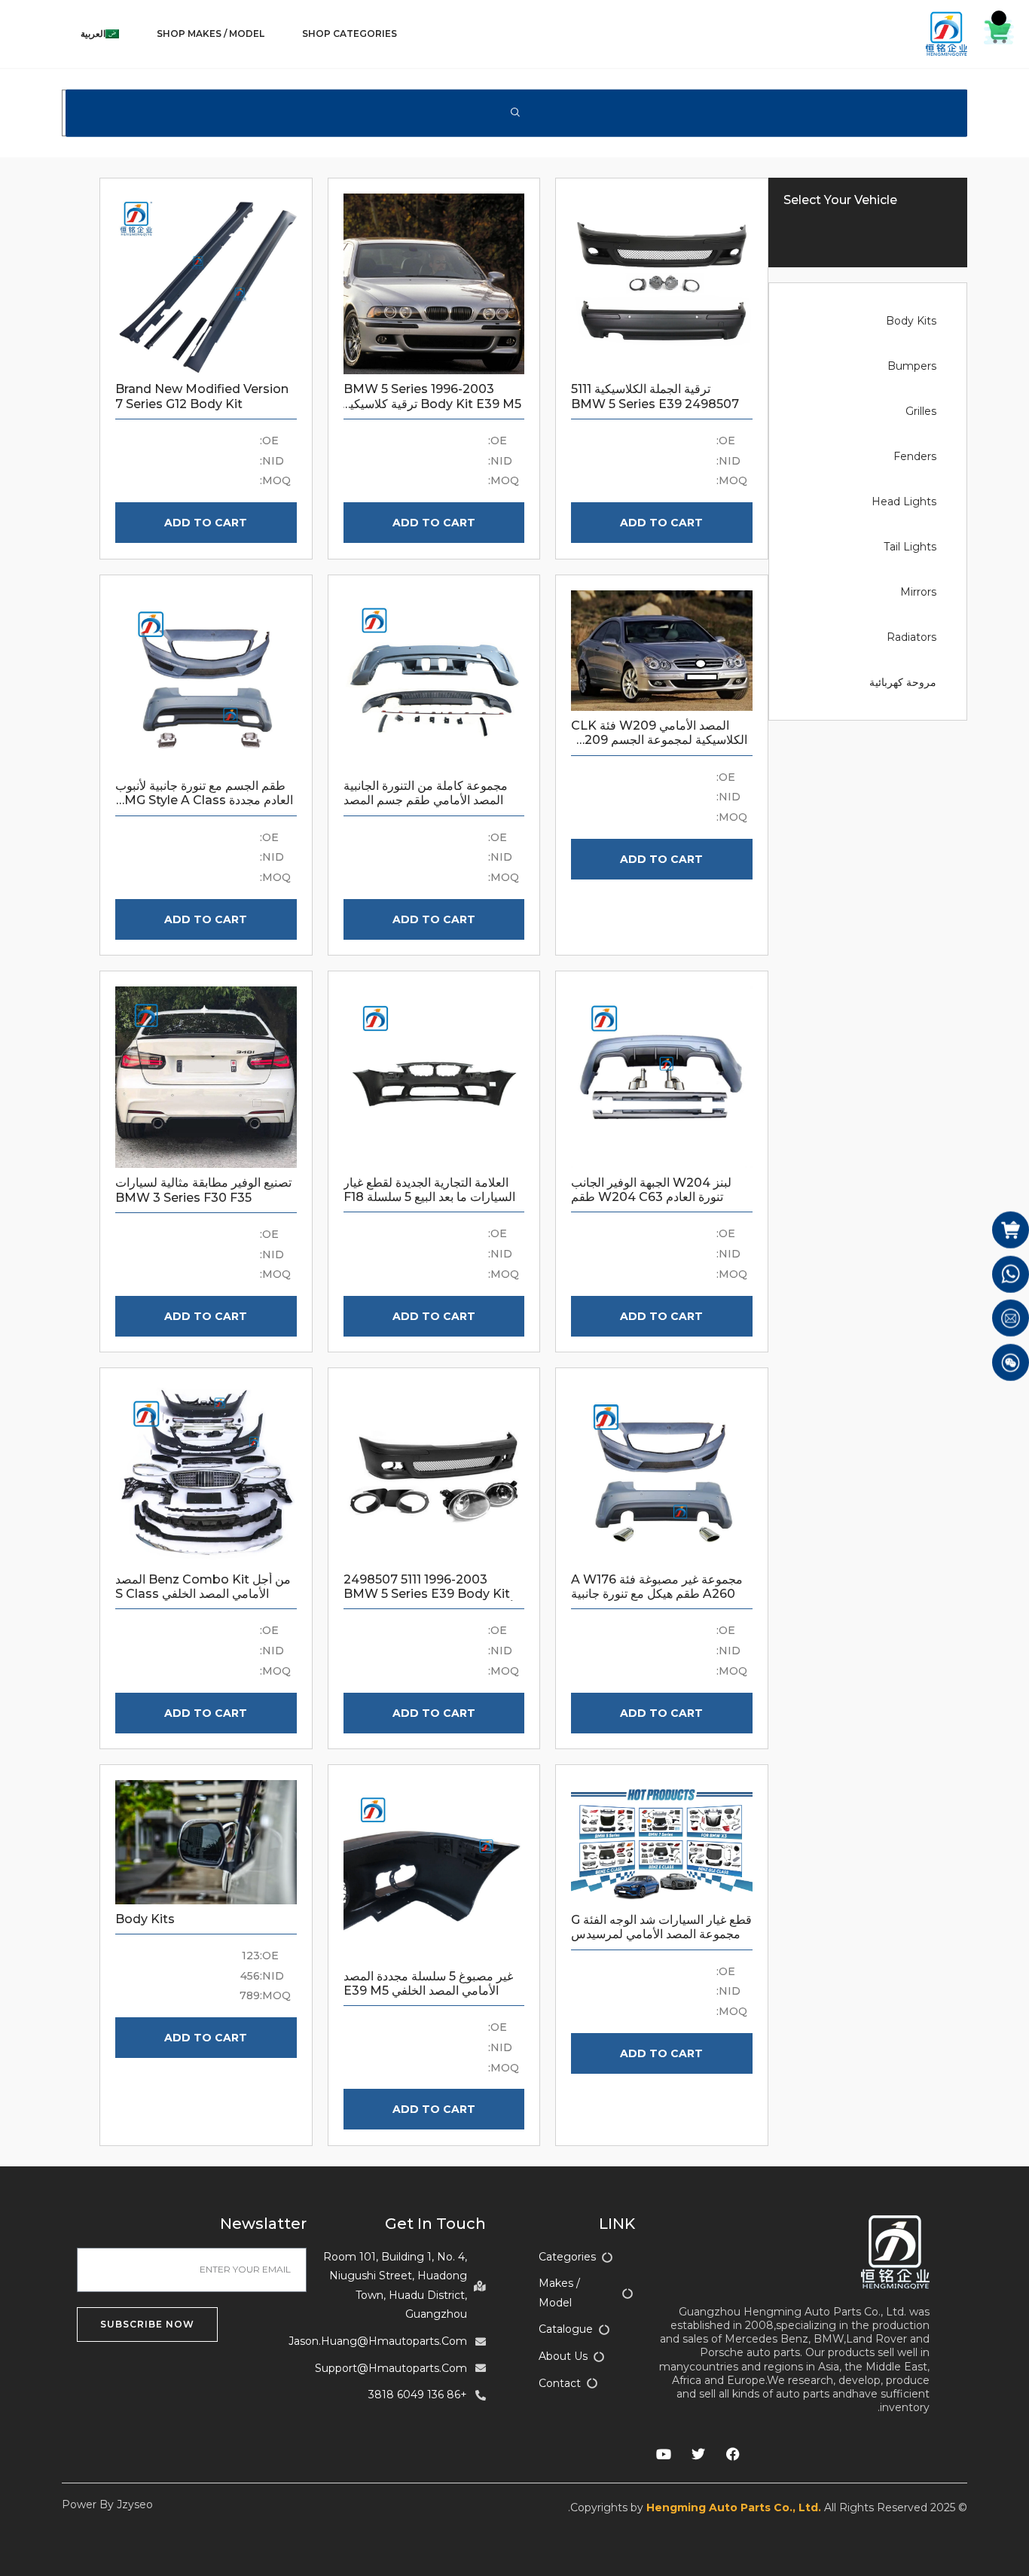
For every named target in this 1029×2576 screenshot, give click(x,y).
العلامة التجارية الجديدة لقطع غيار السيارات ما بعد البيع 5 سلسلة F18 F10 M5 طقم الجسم (429, 1197)
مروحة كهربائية (903, 682)
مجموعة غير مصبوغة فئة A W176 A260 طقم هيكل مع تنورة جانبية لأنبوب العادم (657, 1594)
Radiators (911, 637)
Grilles (921, 411)
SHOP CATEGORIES (350, 34)
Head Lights (904, 501)
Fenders (915, 456)
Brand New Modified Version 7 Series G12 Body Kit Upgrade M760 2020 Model (202, 403)
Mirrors (918, 592)
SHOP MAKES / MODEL (211, 34)
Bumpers (912, 366)
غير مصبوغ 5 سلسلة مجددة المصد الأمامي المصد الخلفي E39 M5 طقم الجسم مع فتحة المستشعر (428, 1991)
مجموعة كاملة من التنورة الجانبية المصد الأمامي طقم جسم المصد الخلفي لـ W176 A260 (426, 800)
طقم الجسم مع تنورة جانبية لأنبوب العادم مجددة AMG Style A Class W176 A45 (204, 800)
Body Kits (911, 321)
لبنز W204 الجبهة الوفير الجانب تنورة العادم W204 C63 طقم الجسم (651, 1197)
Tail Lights (910, 547)
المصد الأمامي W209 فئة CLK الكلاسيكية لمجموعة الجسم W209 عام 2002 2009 (659, 740)
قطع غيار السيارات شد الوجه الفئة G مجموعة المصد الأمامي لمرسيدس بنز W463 (661, 1934)
